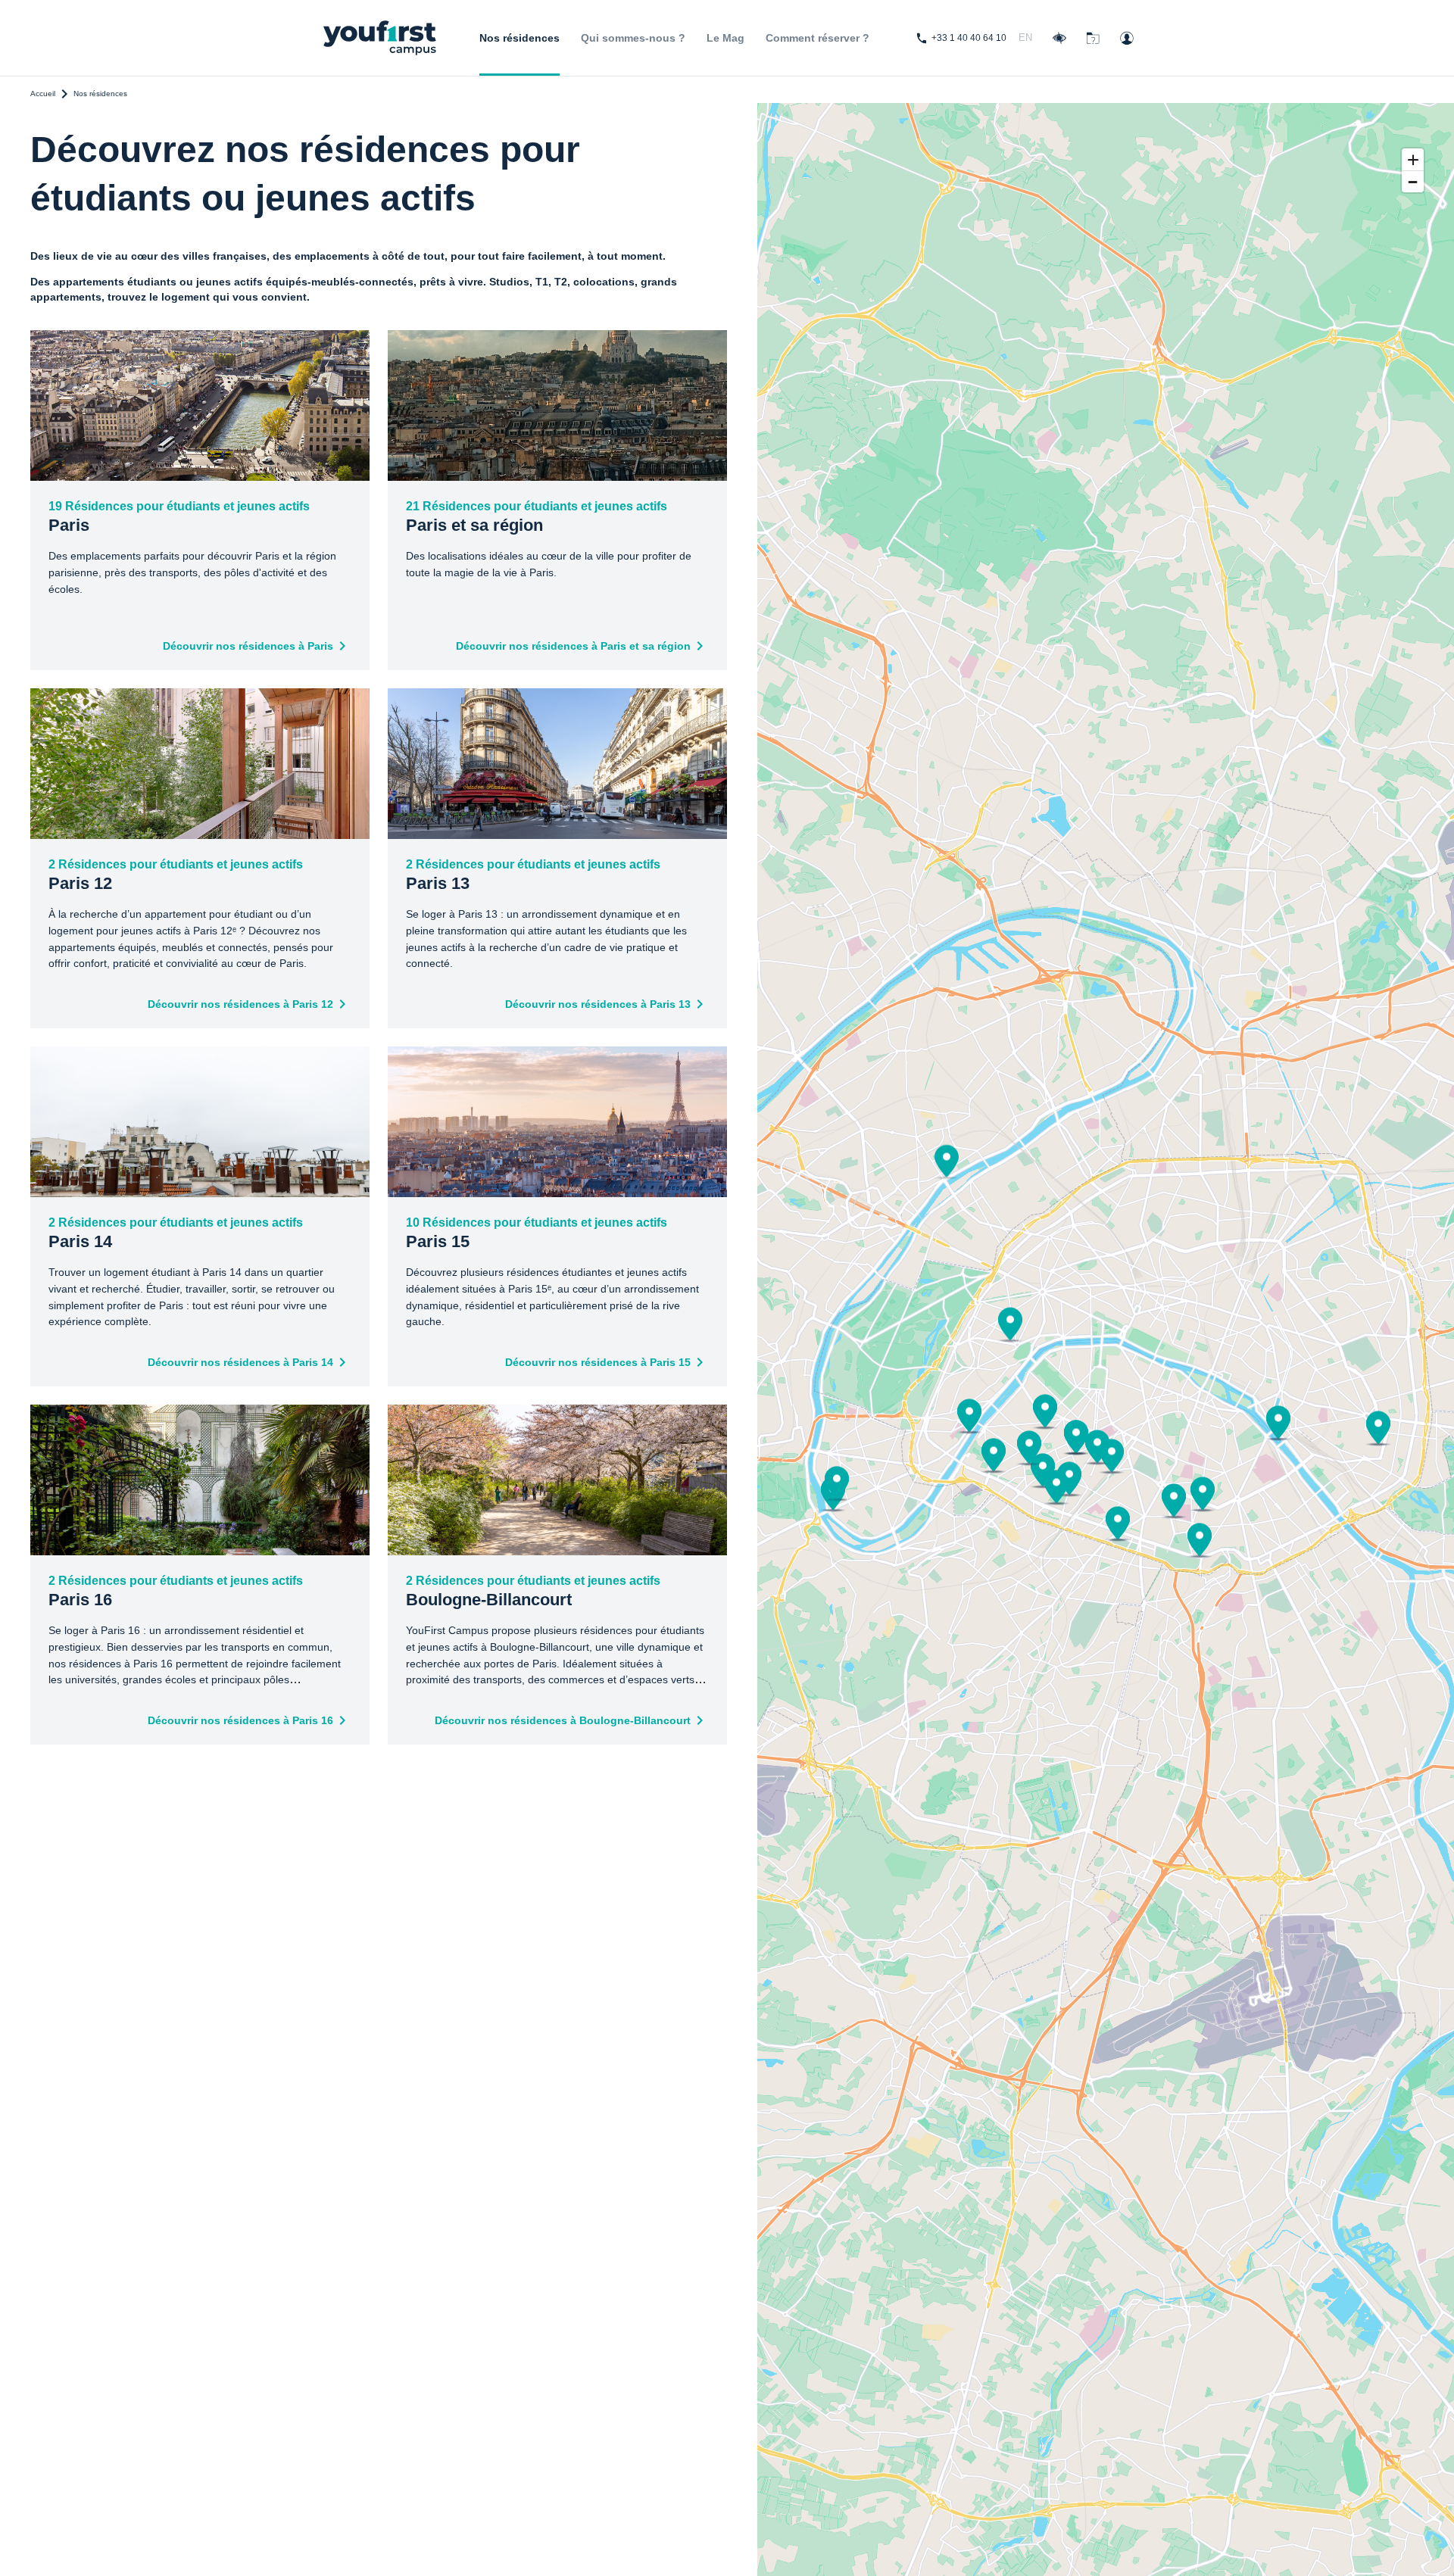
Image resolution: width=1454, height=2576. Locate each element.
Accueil (43, 94)
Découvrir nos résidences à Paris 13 (598, 1004)
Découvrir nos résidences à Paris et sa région (573, 646)
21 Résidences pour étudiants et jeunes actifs (537, 517)
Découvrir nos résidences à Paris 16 (240, 1720)
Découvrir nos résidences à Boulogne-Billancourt (563, 1720)
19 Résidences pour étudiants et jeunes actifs (179, 517)
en (1025, 37)
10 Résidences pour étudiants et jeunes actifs (537, 1233)
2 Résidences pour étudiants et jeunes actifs (176, 875)
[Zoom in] (1413, 159)
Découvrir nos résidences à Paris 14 (240, 1362)
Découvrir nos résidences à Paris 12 (240, 1004)
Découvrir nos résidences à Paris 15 (598, 1362)
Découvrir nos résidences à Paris (248, 646)
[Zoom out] (1413, 181)
